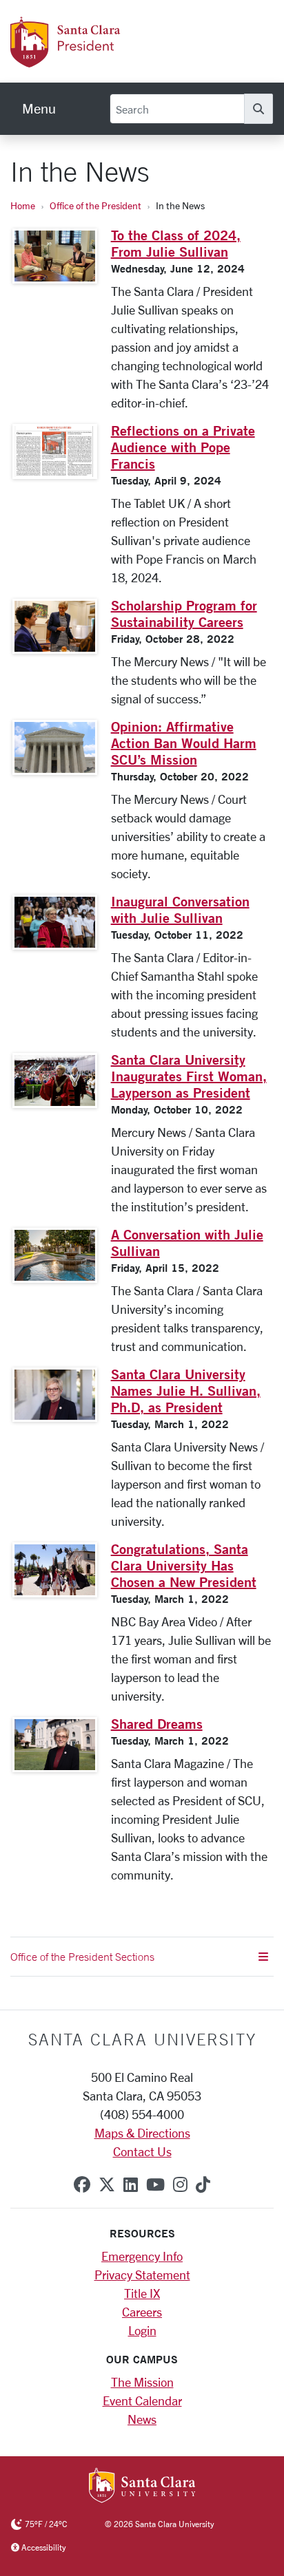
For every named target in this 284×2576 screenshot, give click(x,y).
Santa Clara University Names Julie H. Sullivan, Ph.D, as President (186, 1391)
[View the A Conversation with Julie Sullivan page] (55, 1255)
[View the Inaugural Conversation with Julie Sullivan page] (55, 922)
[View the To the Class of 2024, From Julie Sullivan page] (55, 256)
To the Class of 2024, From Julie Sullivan (176, 243)
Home (23, 205)
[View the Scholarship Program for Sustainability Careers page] (55, 626)
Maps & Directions (142, 2133)
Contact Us (142, 2151)
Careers (142, 2312)
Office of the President (95, 205)
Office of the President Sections (82, 1957)
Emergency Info (142, 2256)
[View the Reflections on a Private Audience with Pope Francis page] (55, 451)
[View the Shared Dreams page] (55, 1745)
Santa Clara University (142, 2039)
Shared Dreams (157, 1724)
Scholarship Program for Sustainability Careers (184, 614)
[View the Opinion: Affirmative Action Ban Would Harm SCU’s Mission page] (55, 747)
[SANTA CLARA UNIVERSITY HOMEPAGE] (142, 2487)
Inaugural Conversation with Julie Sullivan (180, 909)
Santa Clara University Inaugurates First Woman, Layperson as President (189, 1076)
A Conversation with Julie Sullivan (187, 1243)
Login (142, 2330)
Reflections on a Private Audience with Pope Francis (183, 447)
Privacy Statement (142, 2275)
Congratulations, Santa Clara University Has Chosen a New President (184, 1565)
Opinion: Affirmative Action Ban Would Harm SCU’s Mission (184, 743)
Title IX (142, 2293)
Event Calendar (142, 2401)
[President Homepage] (121, 60)
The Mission (142, 2382)
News (142, 2419)
